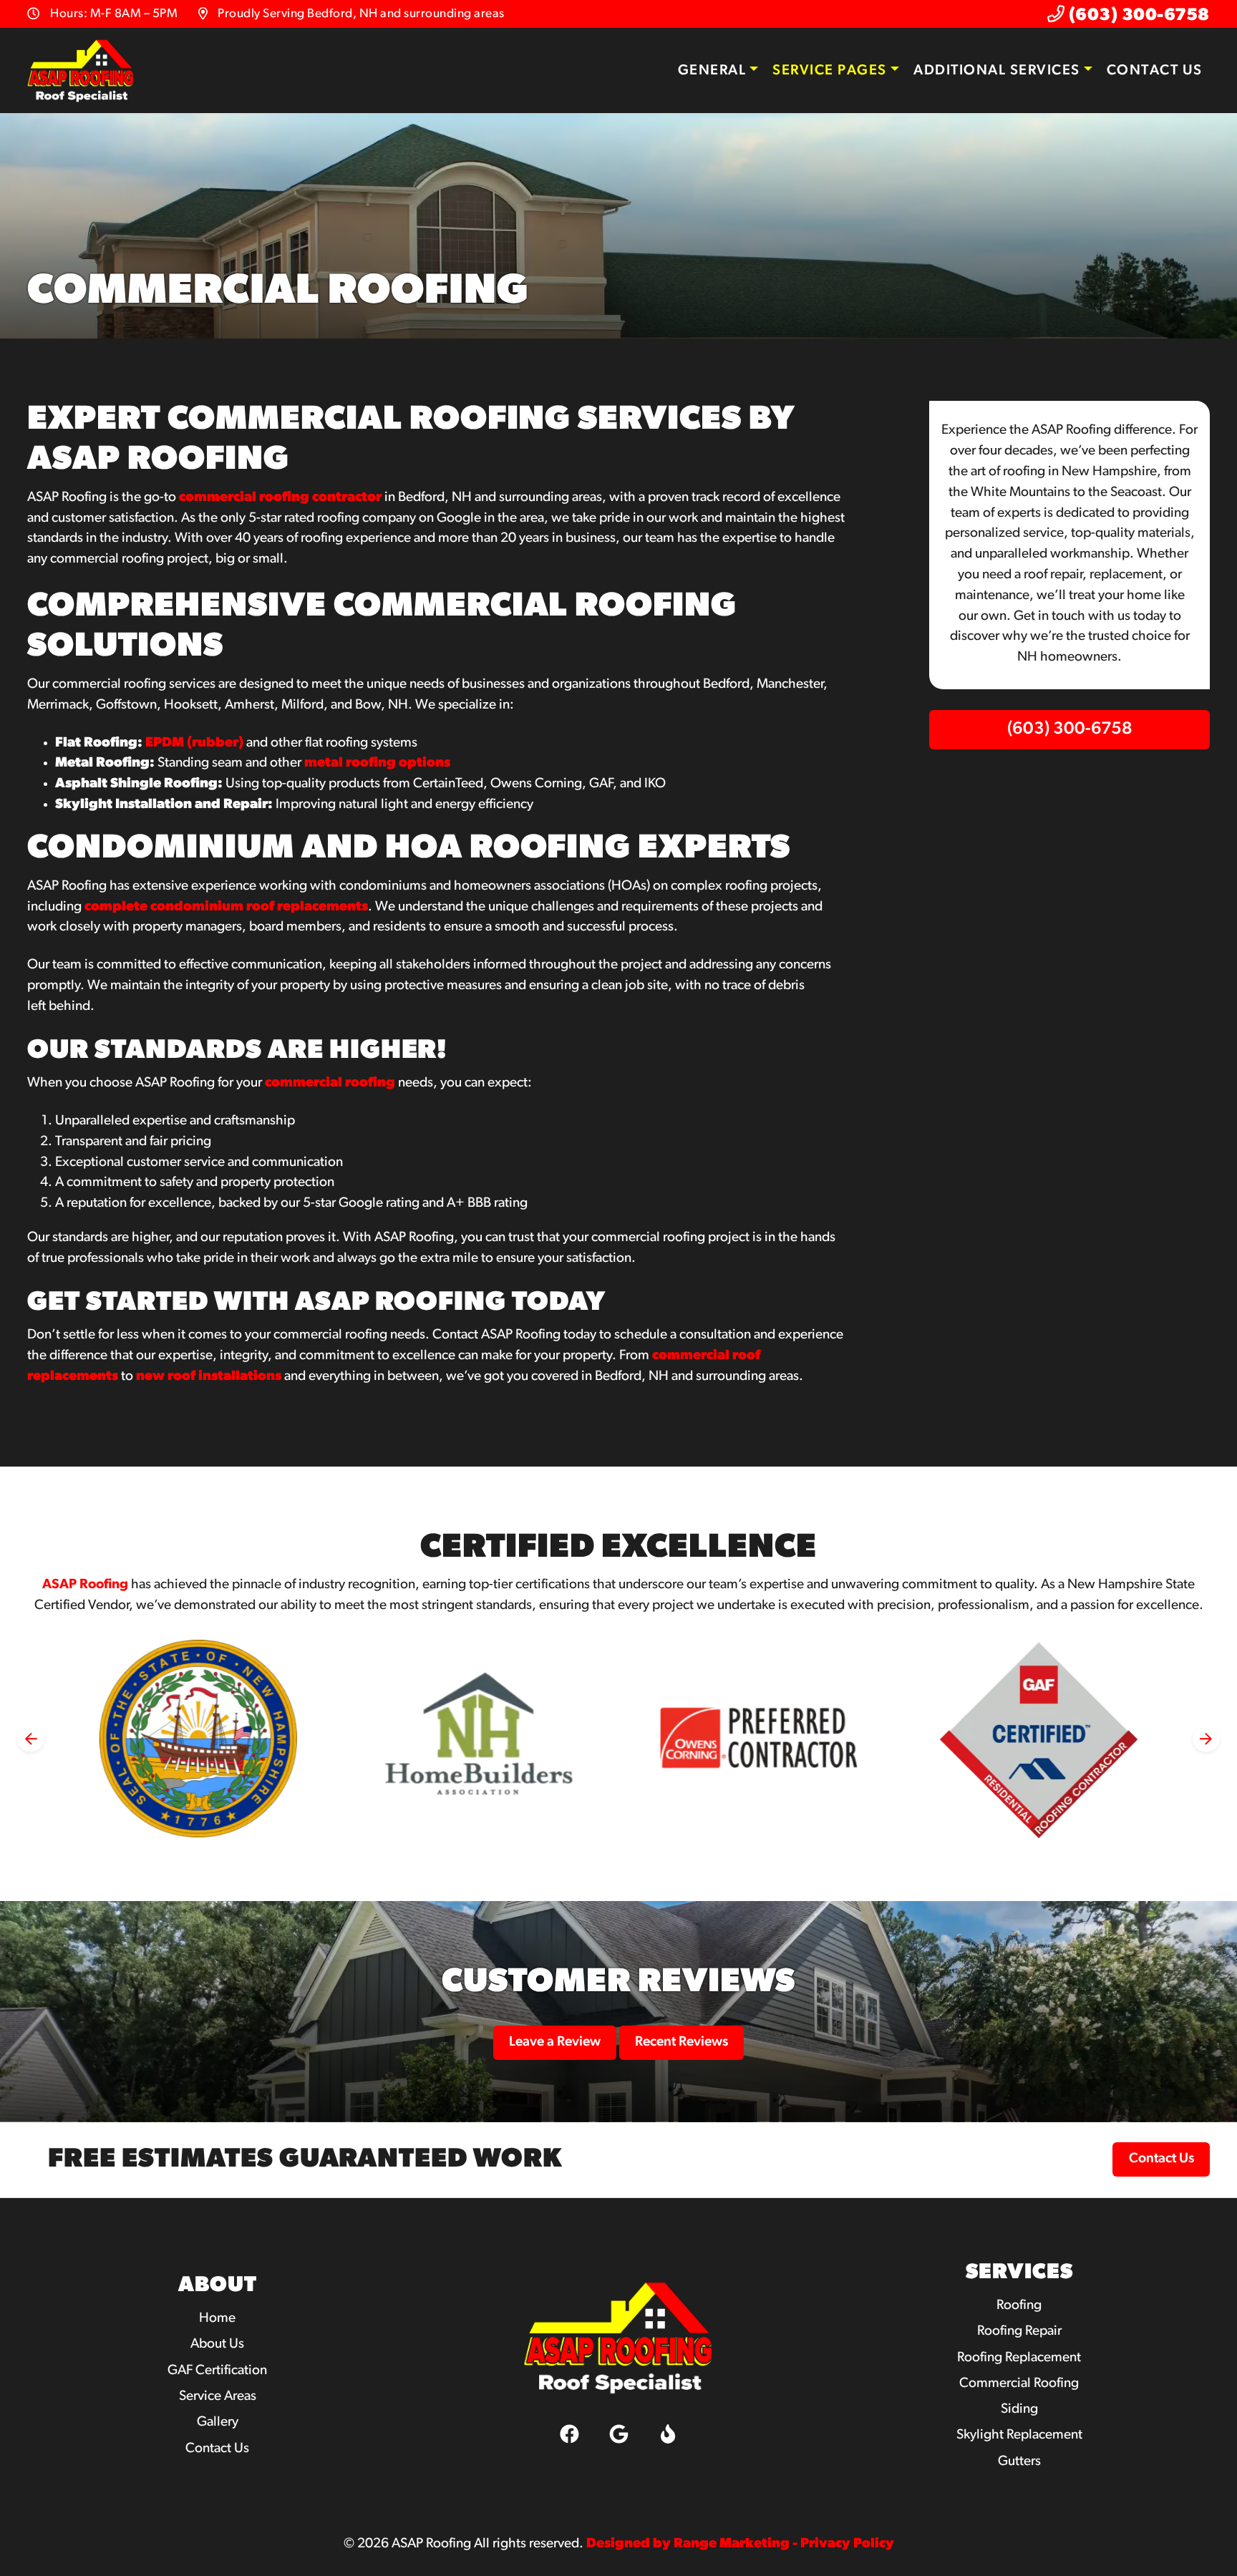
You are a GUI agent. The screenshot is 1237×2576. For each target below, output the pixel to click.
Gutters (1019, 2462)
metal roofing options (377, 763)
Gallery (218, 2422)
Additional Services (997, 71)
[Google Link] (618, 2434)
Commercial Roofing (1019, 2384)
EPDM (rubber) (194, 743)
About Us (217, 2344)
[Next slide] (1206, 1739)
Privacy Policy (847, 2544)
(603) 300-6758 (1137, 16)
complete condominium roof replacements (226, 907)
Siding (1019, 2410)
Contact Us (1155, 71)
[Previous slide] (31, 1739)
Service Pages (830, 71)
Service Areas (218, 2397)
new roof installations (209, 1377)
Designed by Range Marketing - (693, 2544)
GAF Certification (217, 2371)
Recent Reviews (681, 2042)
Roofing (1019, 2306)
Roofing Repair (1019, 2332)
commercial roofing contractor (280, 498)
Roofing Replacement (1019, 2358)
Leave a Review (555, 2042)
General (712, 71)
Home (217, 2319)
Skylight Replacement (1019, 2435)
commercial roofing (330, 1083)
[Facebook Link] (569, 2434)
